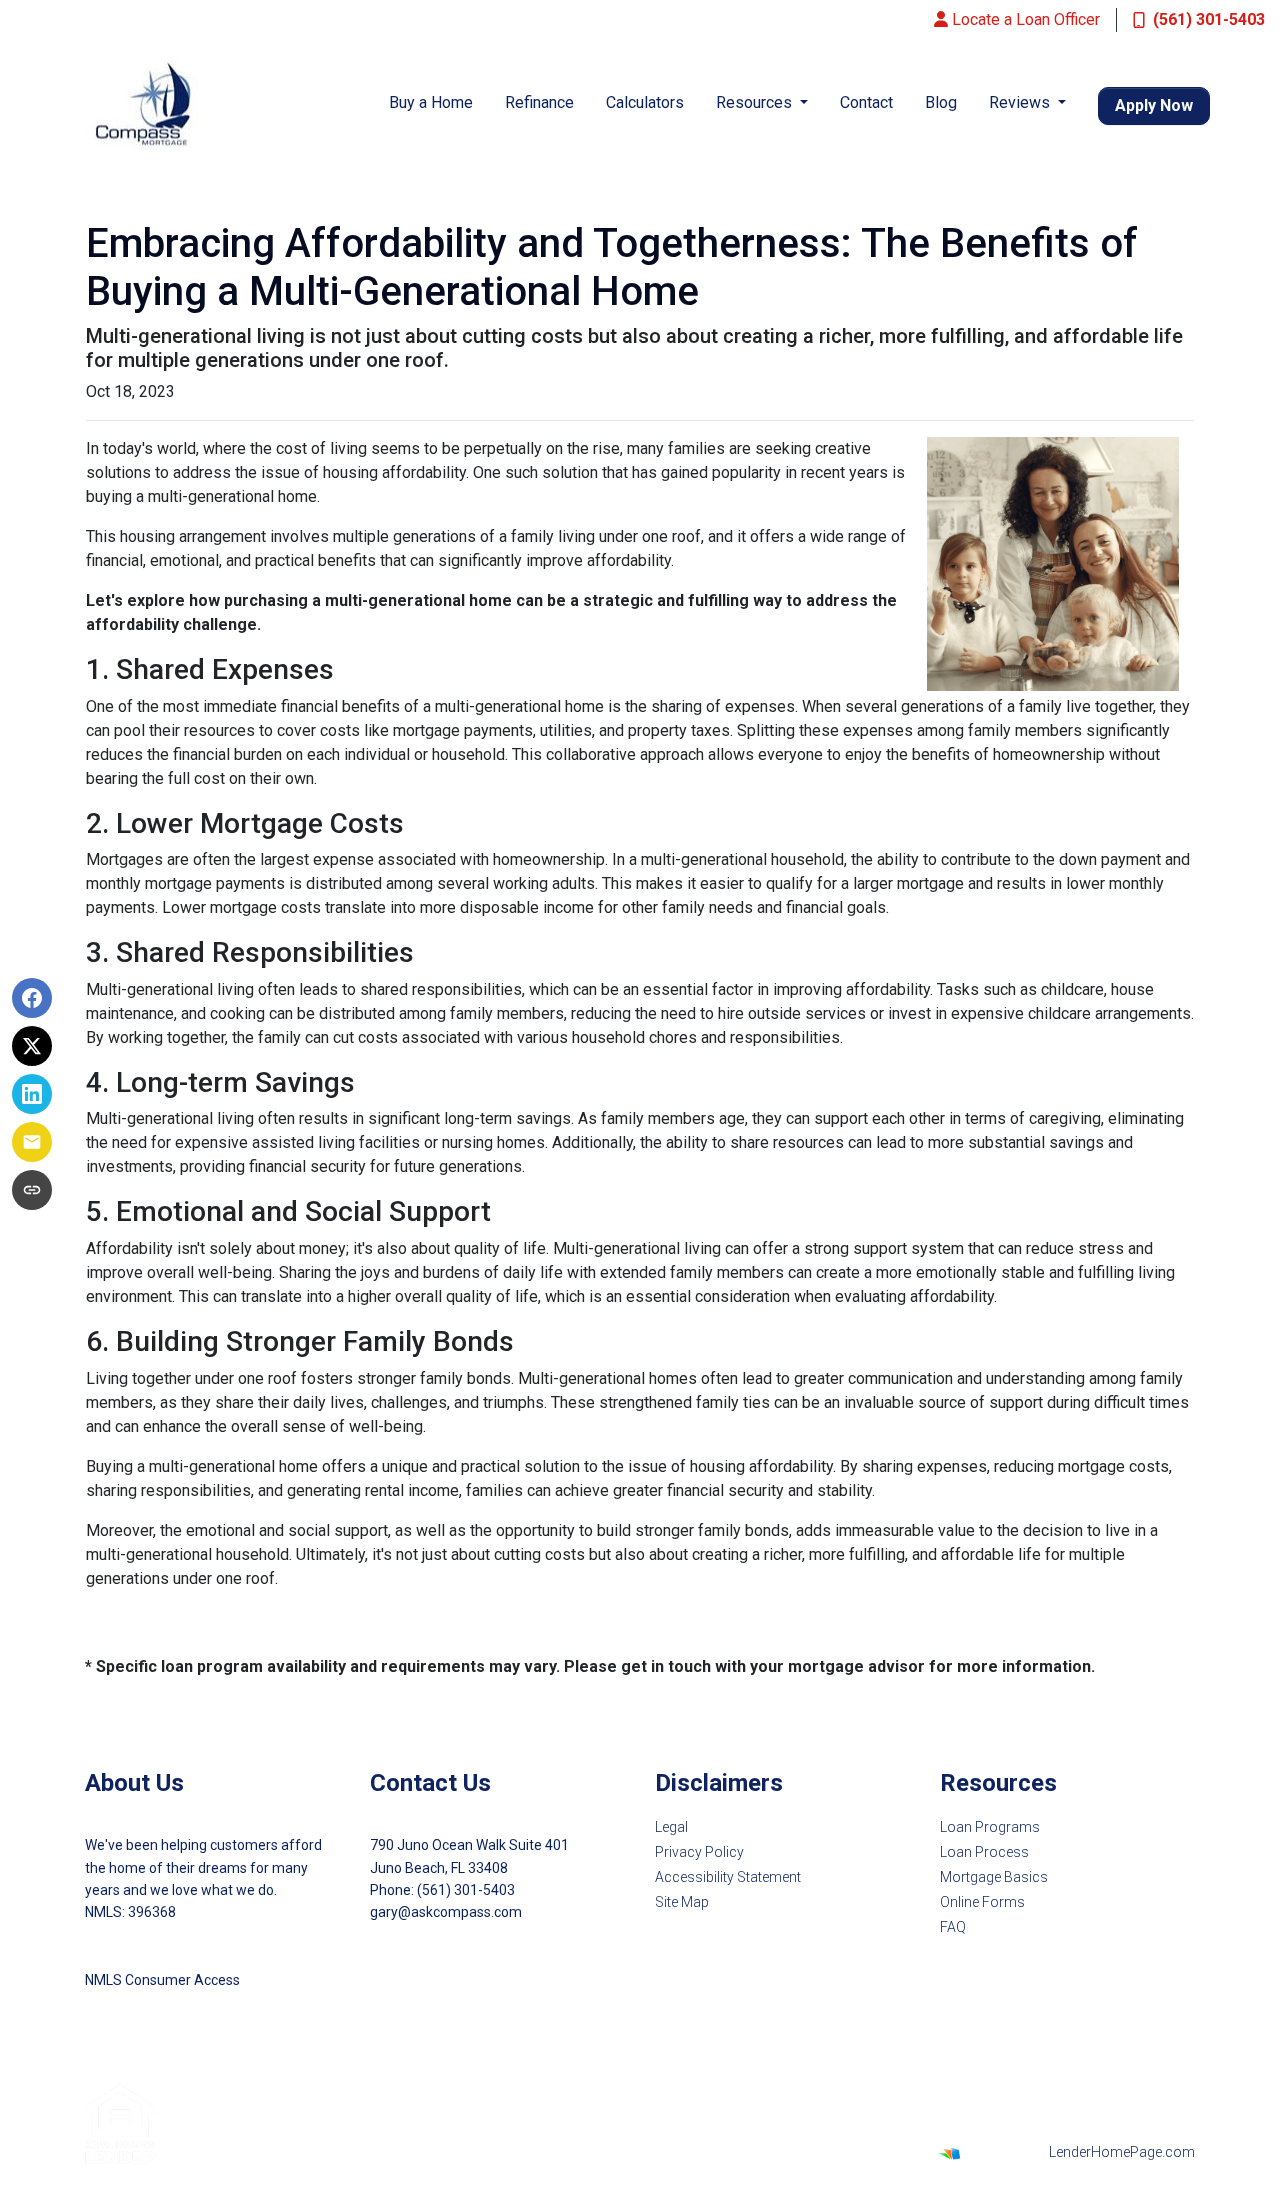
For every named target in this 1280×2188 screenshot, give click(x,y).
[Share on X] (32, 1046)
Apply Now (1154, 105)
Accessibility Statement (728, 1877)
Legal (671, 1827)
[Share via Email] (32, 1142)
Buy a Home (431, 102)
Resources (756, 102)
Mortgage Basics (994, 1877)
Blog (941, 102)
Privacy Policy (699, 1852)
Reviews (1021, 102)
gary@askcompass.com (446, 1912)
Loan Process (984, 1852)
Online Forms (982, 1902)
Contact (866, 102)
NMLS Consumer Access (162, 1980)
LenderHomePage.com (1122, 2152)
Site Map (682, 1902)
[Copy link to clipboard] (32, 1190)
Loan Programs (990, 1827)
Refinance (539, 102)
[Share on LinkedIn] (32, 1094)
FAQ (953, 1927)
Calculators (645, 102)
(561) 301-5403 (1209, 19)
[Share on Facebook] (32, 998)
